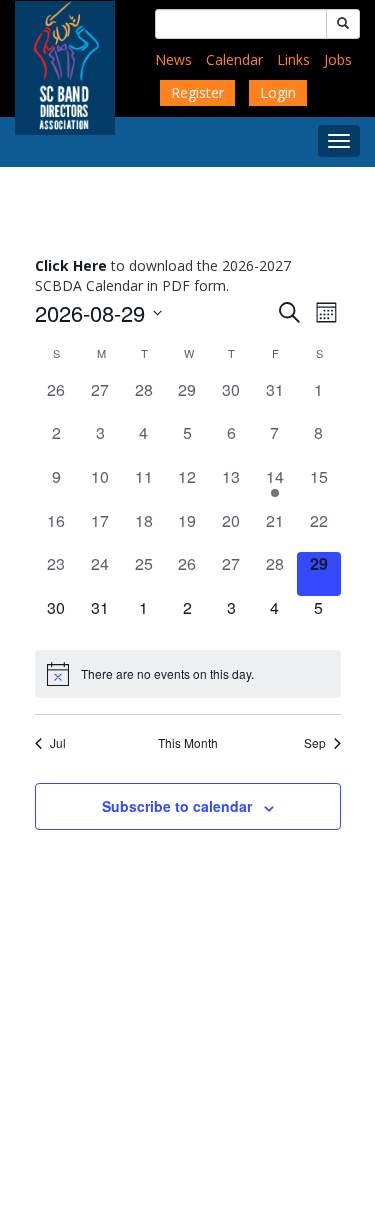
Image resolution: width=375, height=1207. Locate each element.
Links (293, 59)
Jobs (338, 59)
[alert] (188, 674)
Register (197, 92)
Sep (315, 743)
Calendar (234, 59)
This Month (188, 743)
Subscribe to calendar (177, 806)
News (173, 59)
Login (278, 92)
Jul (58, 743)
